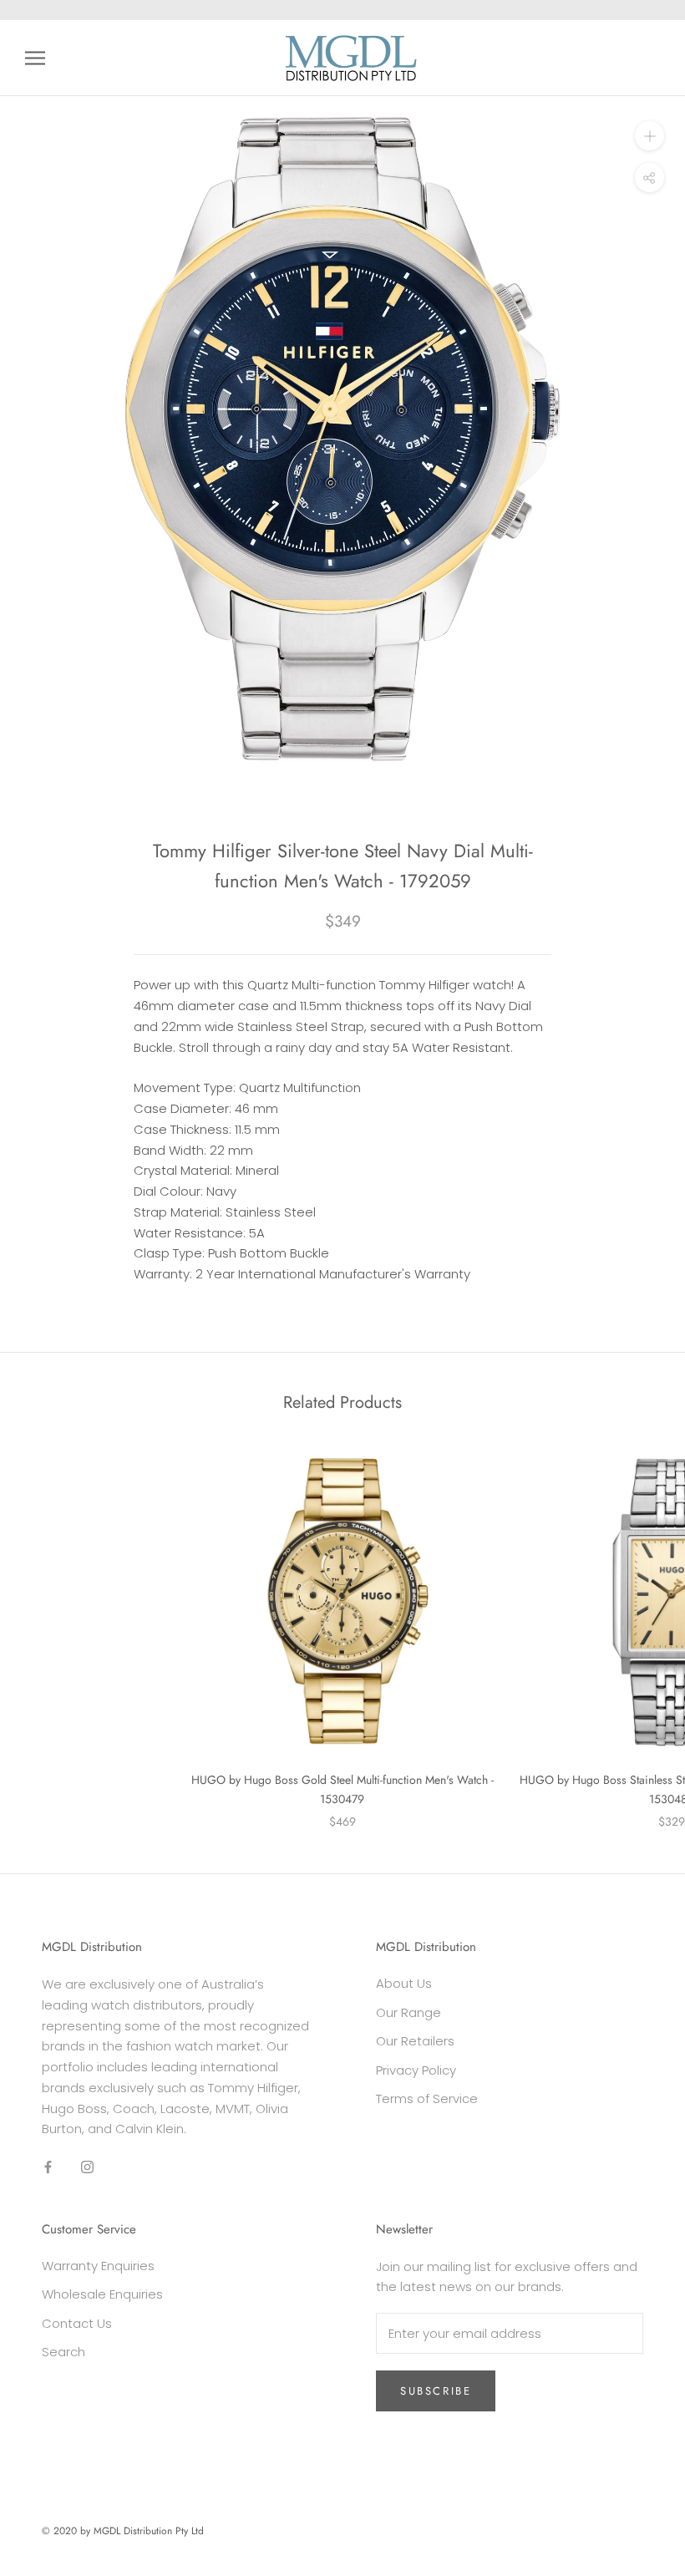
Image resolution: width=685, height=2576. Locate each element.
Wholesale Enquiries (102, 2294)
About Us (404, 1983)
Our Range (408, 2012)
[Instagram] (87, 2167)
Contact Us (77, 2323)
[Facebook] (48, 2167)
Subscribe (436, 2391)
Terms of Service (427, 2098)
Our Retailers (415, 2041)
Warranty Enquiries (98, 2266)
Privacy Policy (416, 2070)
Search (63, 2352)
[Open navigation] (35, 58)
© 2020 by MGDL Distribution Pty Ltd (123, 2531)
